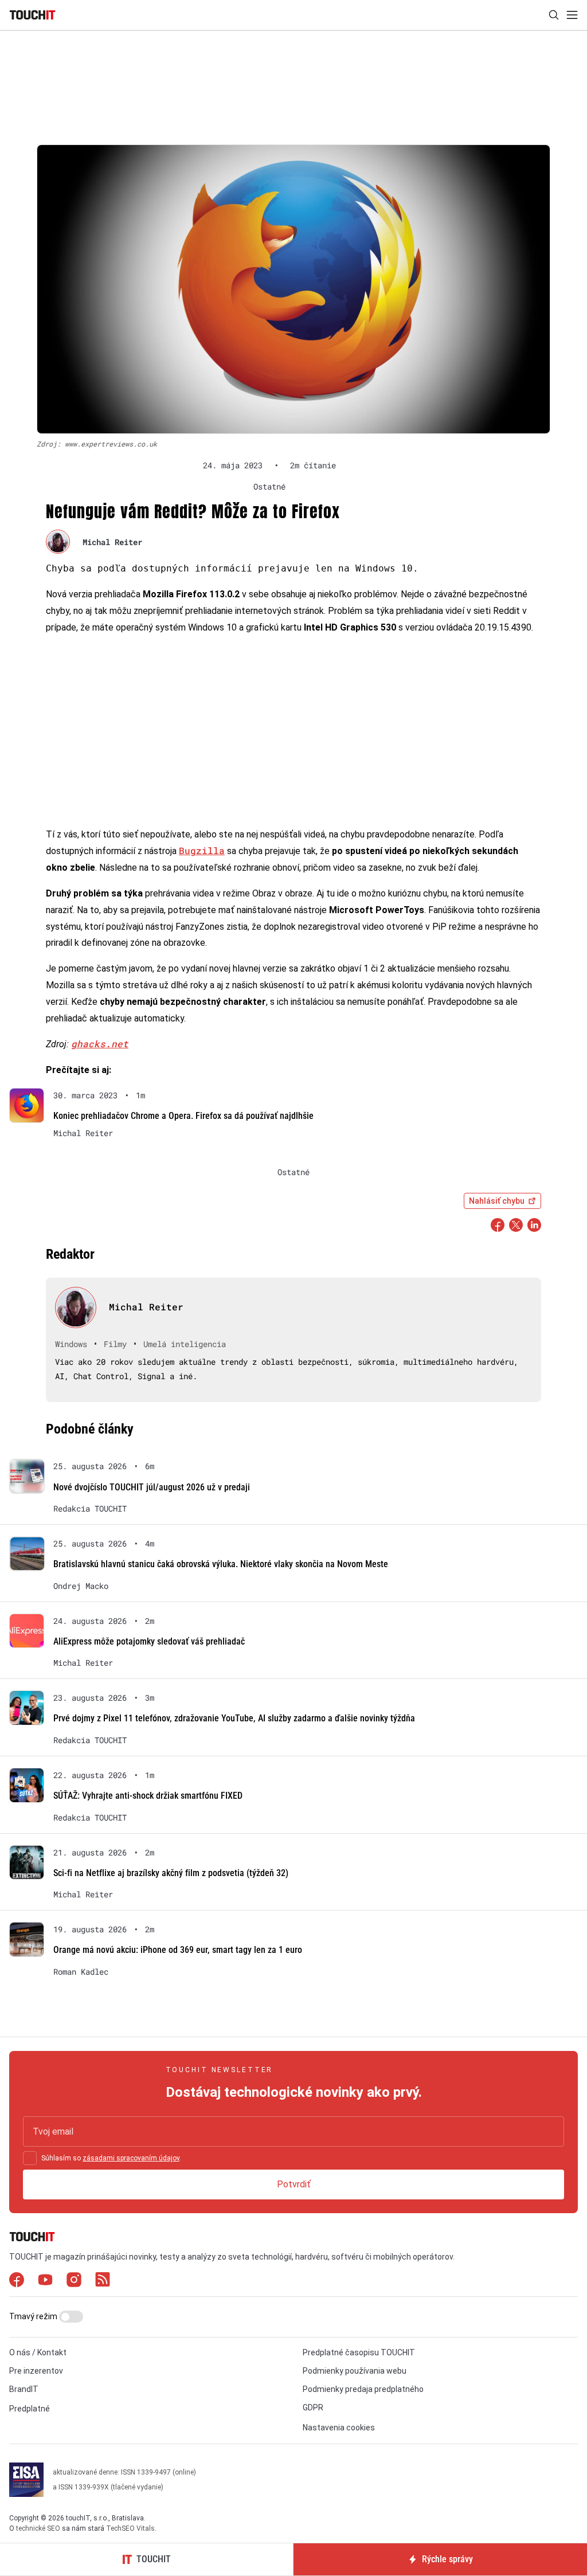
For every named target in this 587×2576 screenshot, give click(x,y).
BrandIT (24, 2389)
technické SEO (38, 2528)
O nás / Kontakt (38, 2352)
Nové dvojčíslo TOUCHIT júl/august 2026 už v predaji (152, 1487)
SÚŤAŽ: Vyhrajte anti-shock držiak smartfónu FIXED (148, 1796)
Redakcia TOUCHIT (90, 1509)
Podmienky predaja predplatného (363, 2389)
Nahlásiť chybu (497, 1201)
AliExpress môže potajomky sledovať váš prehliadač (149, 1641)
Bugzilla (202, 850)
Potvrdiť (294, 2184)
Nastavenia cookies (339, 2428)
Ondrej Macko (81, 1586)
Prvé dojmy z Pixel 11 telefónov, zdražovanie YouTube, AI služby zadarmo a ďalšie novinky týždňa (234, 1718)
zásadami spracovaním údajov (131, 2158)
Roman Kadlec (81, 1972)
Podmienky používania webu (355, 2371)
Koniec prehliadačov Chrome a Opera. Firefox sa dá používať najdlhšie (183, 1116)
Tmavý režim (34, 2316)
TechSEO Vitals (130, 2528)
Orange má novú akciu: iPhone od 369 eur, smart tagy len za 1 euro (178, 1950)
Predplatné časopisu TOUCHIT (359, 2352)
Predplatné (30, 2409)
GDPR (313, 2407)
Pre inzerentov (36, 2371)
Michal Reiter (112, 542)
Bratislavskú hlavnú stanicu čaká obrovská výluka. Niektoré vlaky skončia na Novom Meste (221, 1564)
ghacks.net (100, 1044)
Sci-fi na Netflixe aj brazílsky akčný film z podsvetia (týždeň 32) (171, 1873)
